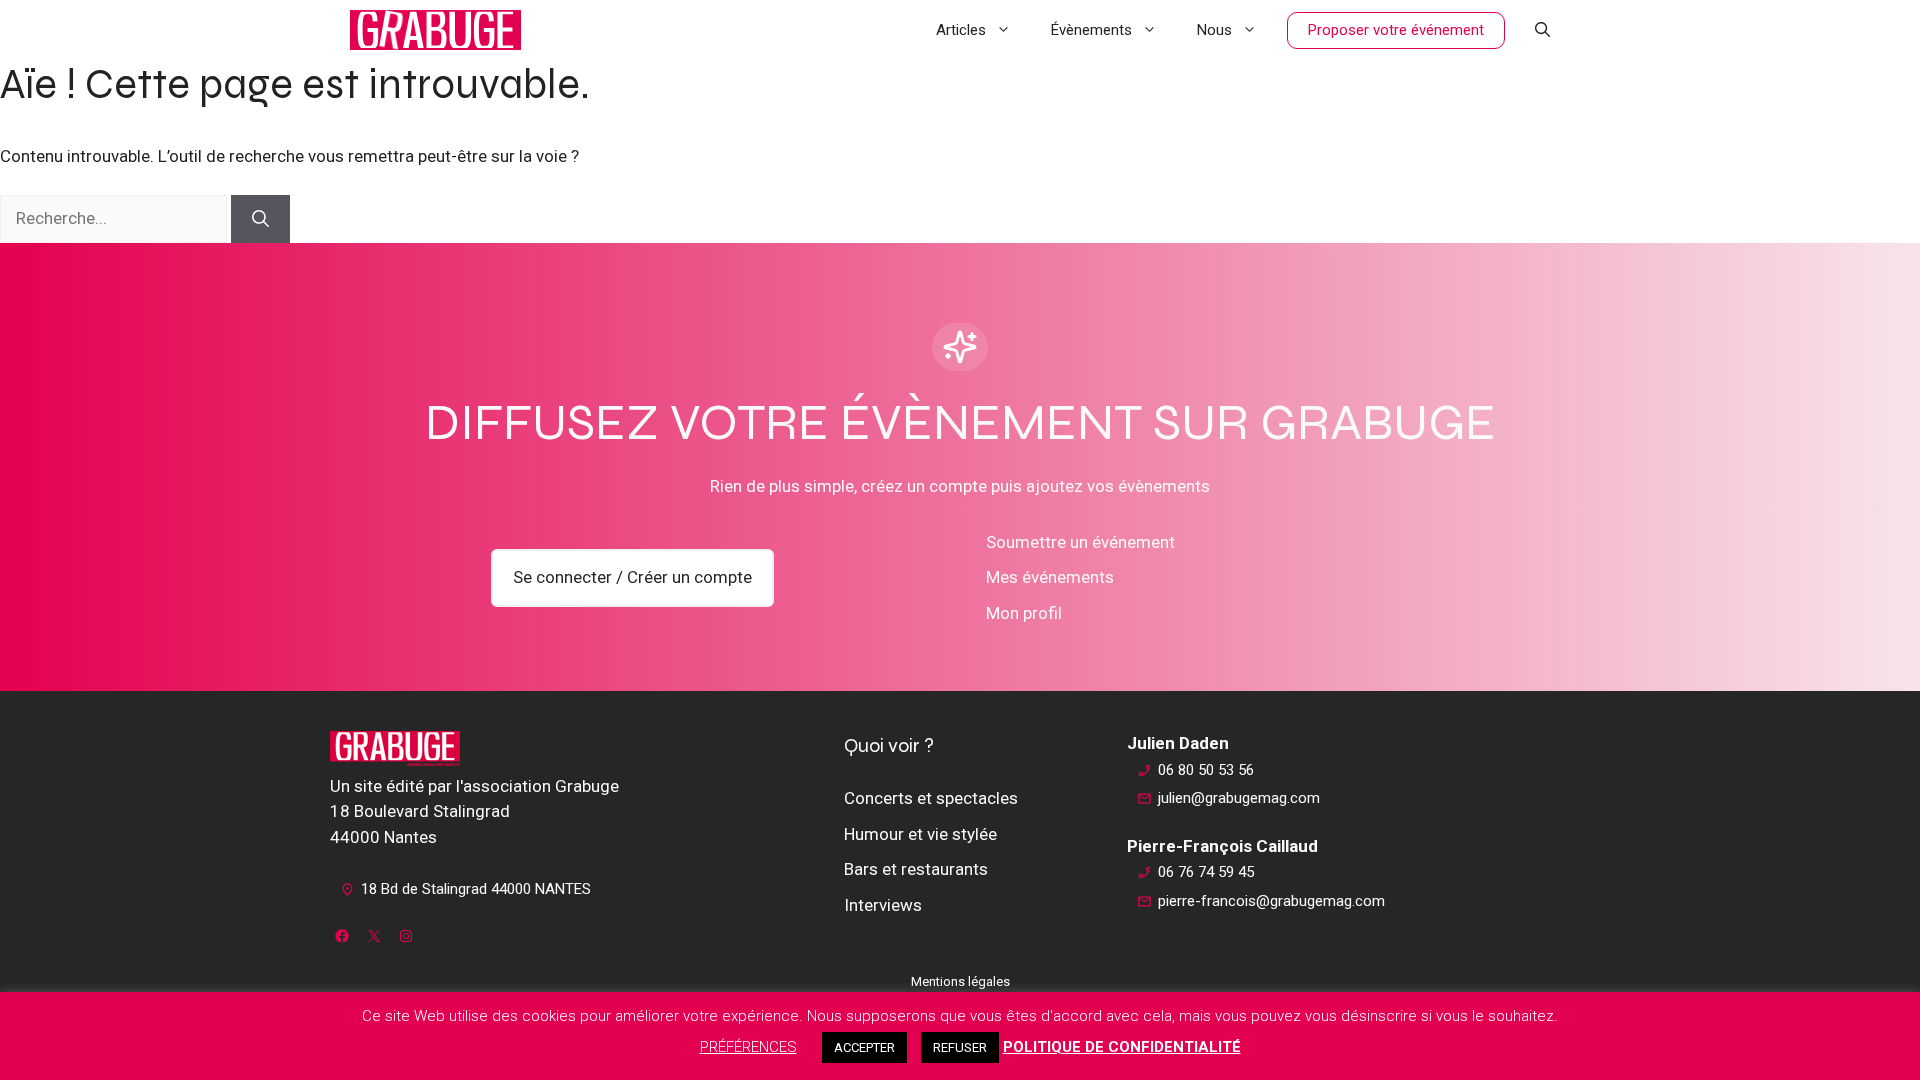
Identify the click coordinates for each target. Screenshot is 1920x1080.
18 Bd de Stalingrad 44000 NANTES (476, 889)
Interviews (883, 905)
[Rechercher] (260, 219)
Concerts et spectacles (931, 798)
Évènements (1091, 30)
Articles (961, 30)
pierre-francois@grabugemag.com (1271, 901)
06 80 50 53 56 (1206, 770)
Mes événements (1050, 577)
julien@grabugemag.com (1239, 798)
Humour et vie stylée (920, 834)
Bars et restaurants (916, 869)
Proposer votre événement (1396, 30)
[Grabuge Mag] (435, 30)
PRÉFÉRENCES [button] (748, 1047)
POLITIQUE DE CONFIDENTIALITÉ (1122, 1047)
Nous (1214, 30)
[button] (1542, 30)
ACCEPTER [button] (864, 1047)
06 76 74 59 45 (1206, 872)
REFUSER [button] (960, 1047)
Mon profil (1024, 613)
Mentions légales (960, 981)
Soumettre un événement (1080, 542)
